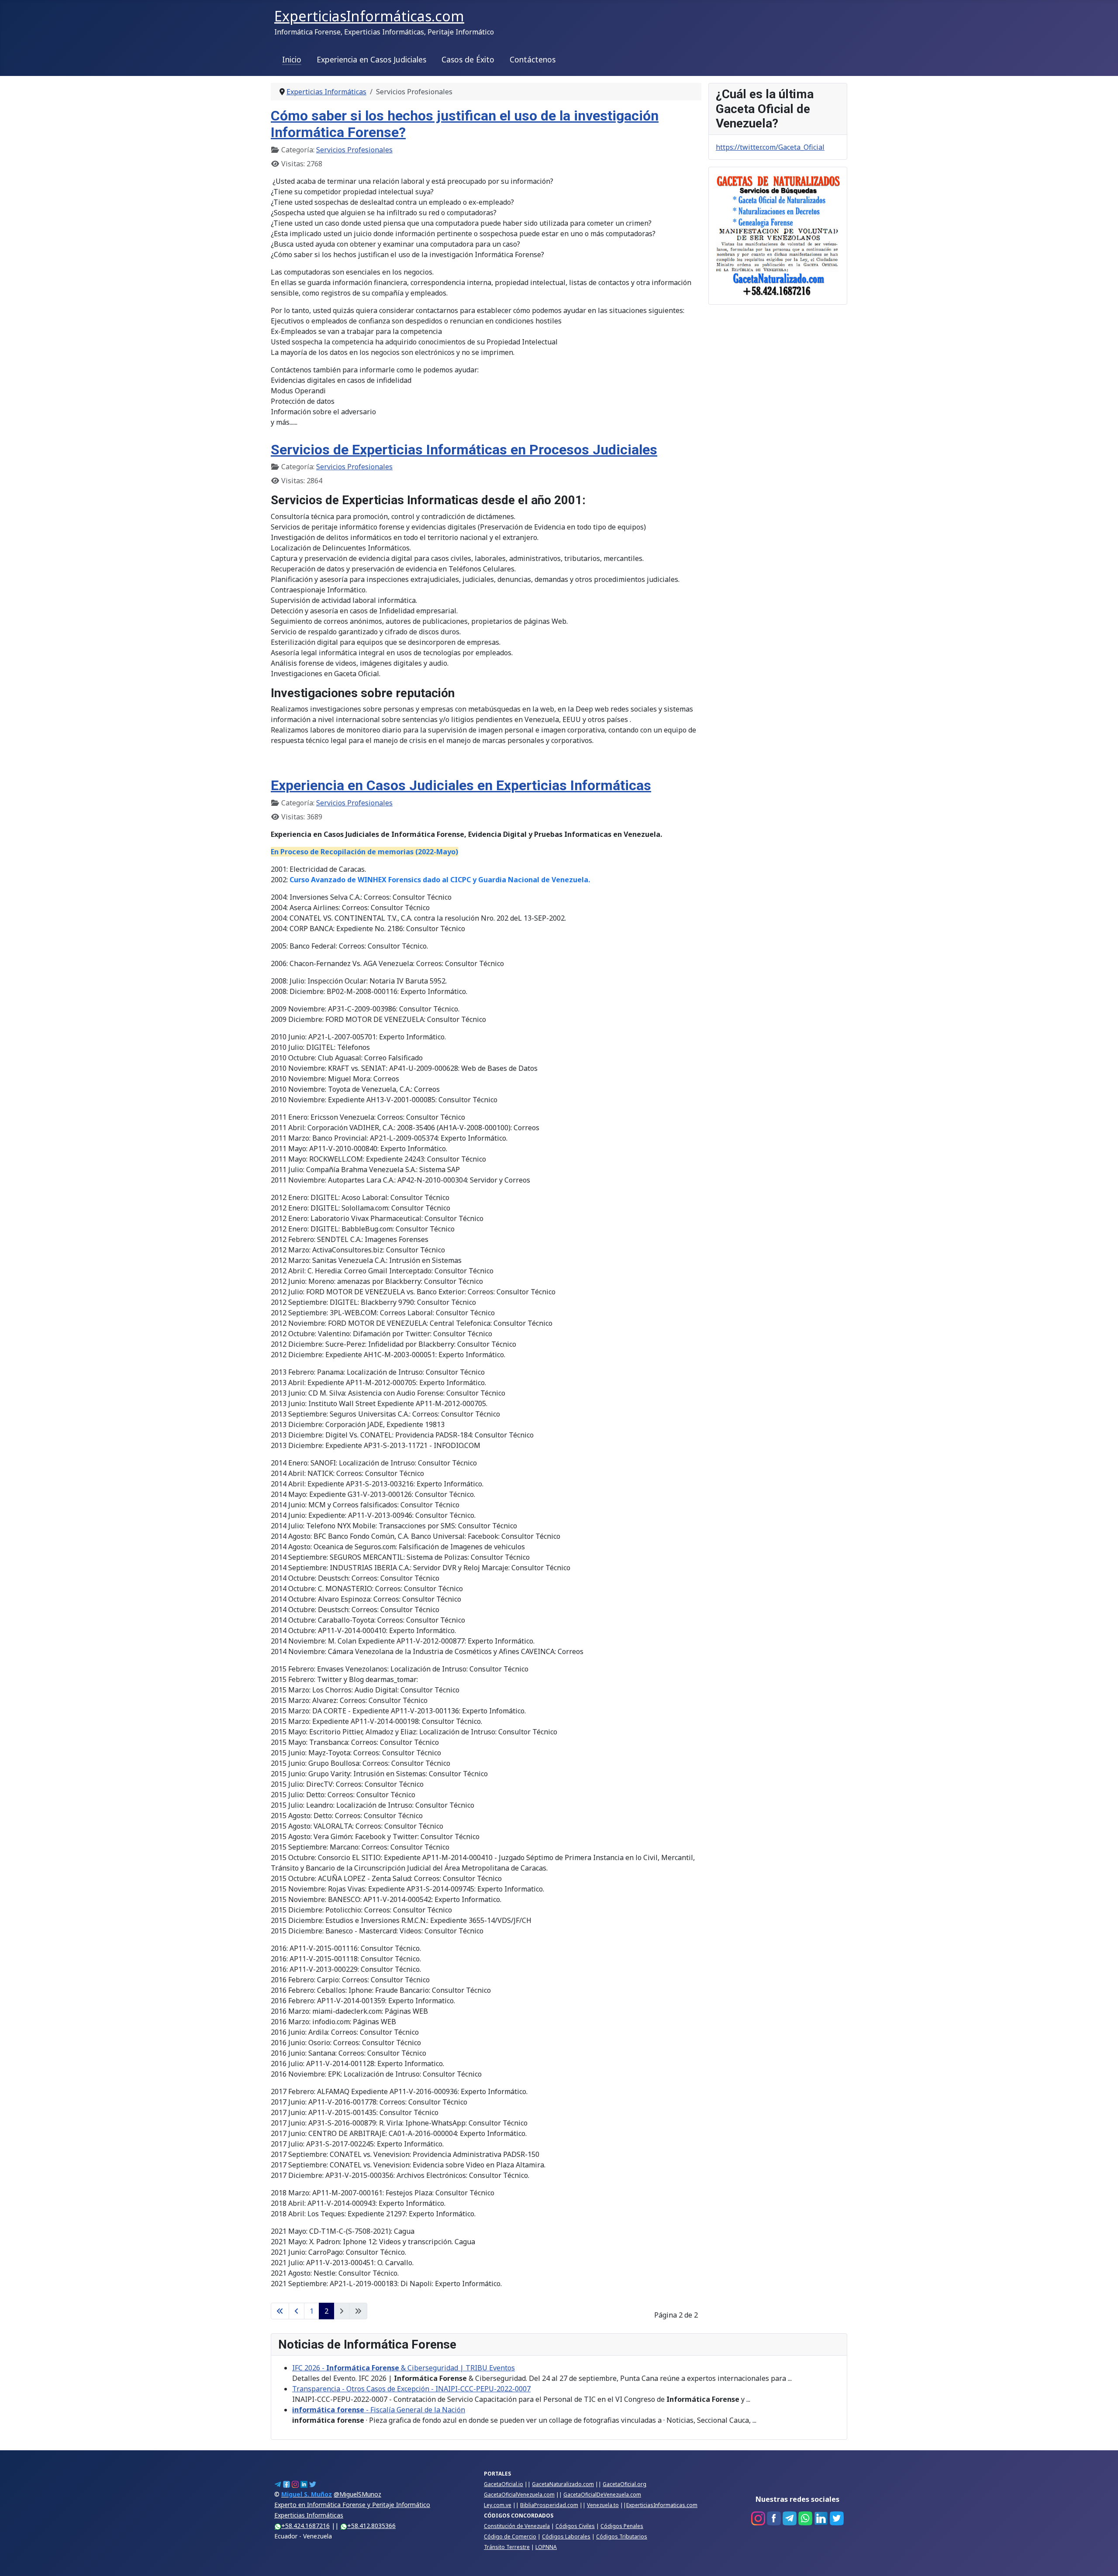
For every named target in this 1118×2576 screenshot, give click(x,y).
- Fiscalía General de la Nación (379, 2410)
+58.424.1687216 (305, 2526)
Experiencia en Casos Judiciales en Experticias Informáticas (461, 785)
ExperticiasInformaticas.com (662, 2505)
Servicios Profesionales (354, 150)
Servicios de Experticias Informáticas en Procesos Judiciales (464, 450)
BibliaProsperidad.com (549, 2505)
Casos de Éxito (468, 59)
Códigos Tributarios (622, 2536)
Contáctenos (533, 59)
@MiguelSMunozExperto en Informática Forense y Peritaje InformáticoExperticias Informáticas (352, 2505)
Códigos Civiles (575, 2526)
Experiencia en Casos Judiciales (371, 59)
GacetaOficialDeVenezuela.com (602, 2495)
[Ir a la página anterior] (297, 2311)
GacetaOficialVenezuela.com (519, 2495)
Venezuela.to (603, 2505)
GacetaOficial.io (504, 2484)
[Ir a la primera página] (280, 2311)
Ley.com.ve (498, 2505)
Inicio (292, 59)
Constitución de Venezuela (517, 2526)
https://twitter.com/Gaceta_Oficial (770, 147)
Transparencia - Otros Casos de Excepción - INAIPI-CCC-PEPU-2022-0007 (411, 2389)
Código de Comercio (510, 2536)
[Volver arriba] (1103, 2560)
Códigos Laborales (566, 2536)
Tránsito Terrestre (507, 2547)
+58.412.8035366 (371, 2526)
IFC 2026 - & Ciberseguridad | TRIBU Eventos (404, 2368)
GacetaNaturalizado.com (563, 2484)
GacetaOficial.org (625, 2484)
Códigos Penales (622, 2526)
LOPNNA (546, 2547)
